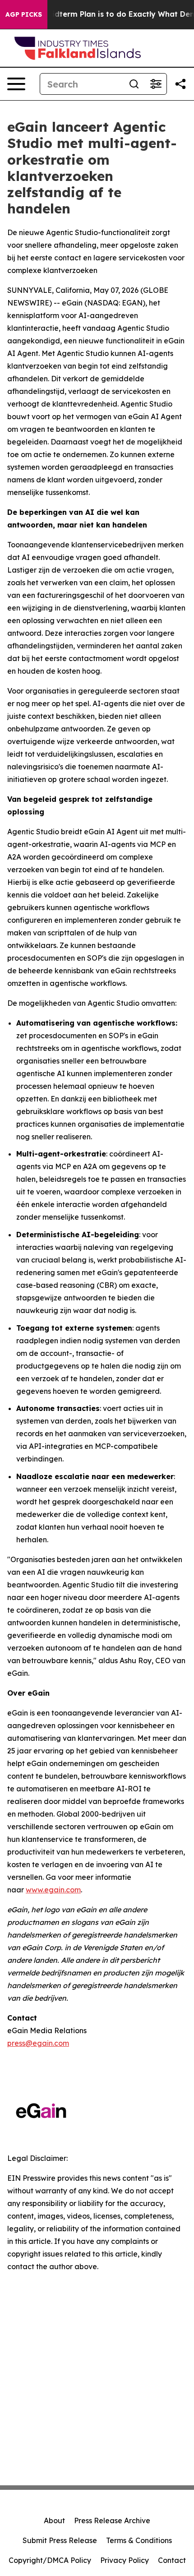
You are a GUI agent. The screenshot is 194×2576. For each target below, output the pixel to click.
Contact (172, 2560)
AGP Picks (24, 14)
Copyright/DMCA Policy (50, 2560)
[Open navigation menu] (16, 84)
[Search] (134, 84)
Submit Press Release (60, 2540)
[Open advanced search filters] (156, 84)
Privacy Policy (125, 2560)
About (54, 2521)
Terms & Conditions (139, 2540)
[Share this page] (180, 84)
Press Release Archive (112, 2521)
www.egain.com (53, 1890)
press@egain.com (38, 2043)
